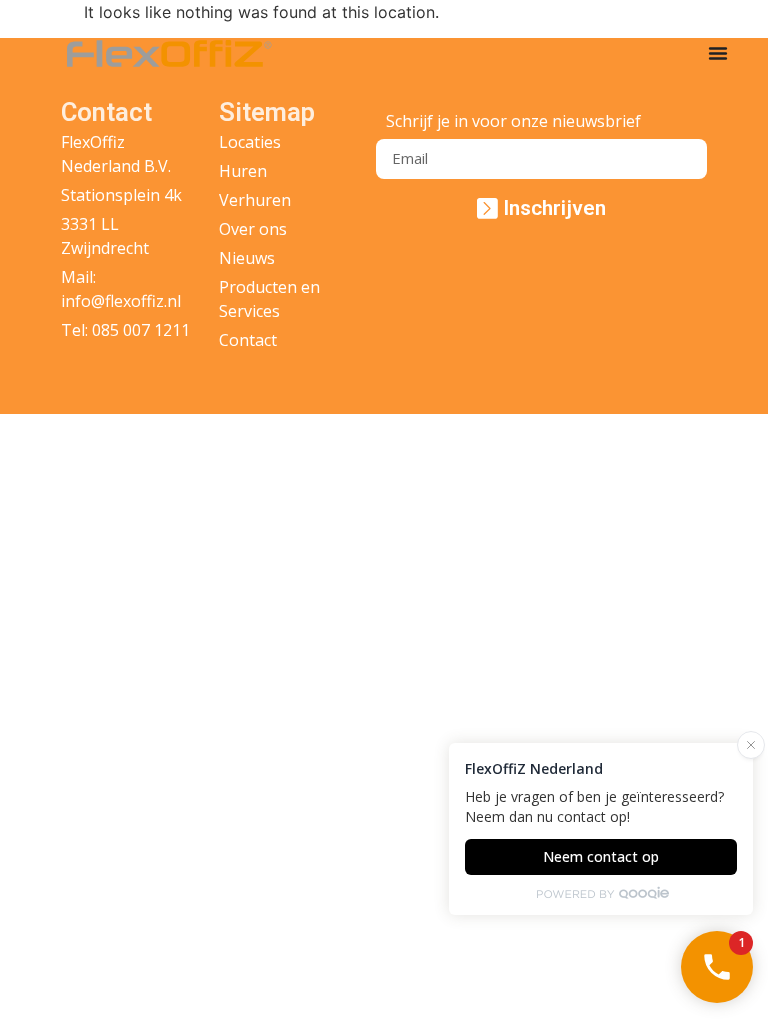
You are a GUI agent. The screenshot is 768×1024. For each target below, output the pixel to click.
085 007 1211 (141, 330)
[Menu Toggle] (718, 53)
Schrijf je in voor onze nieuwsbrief (513, 122)
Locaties (250, 142)
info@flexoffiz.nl (121, 301)
